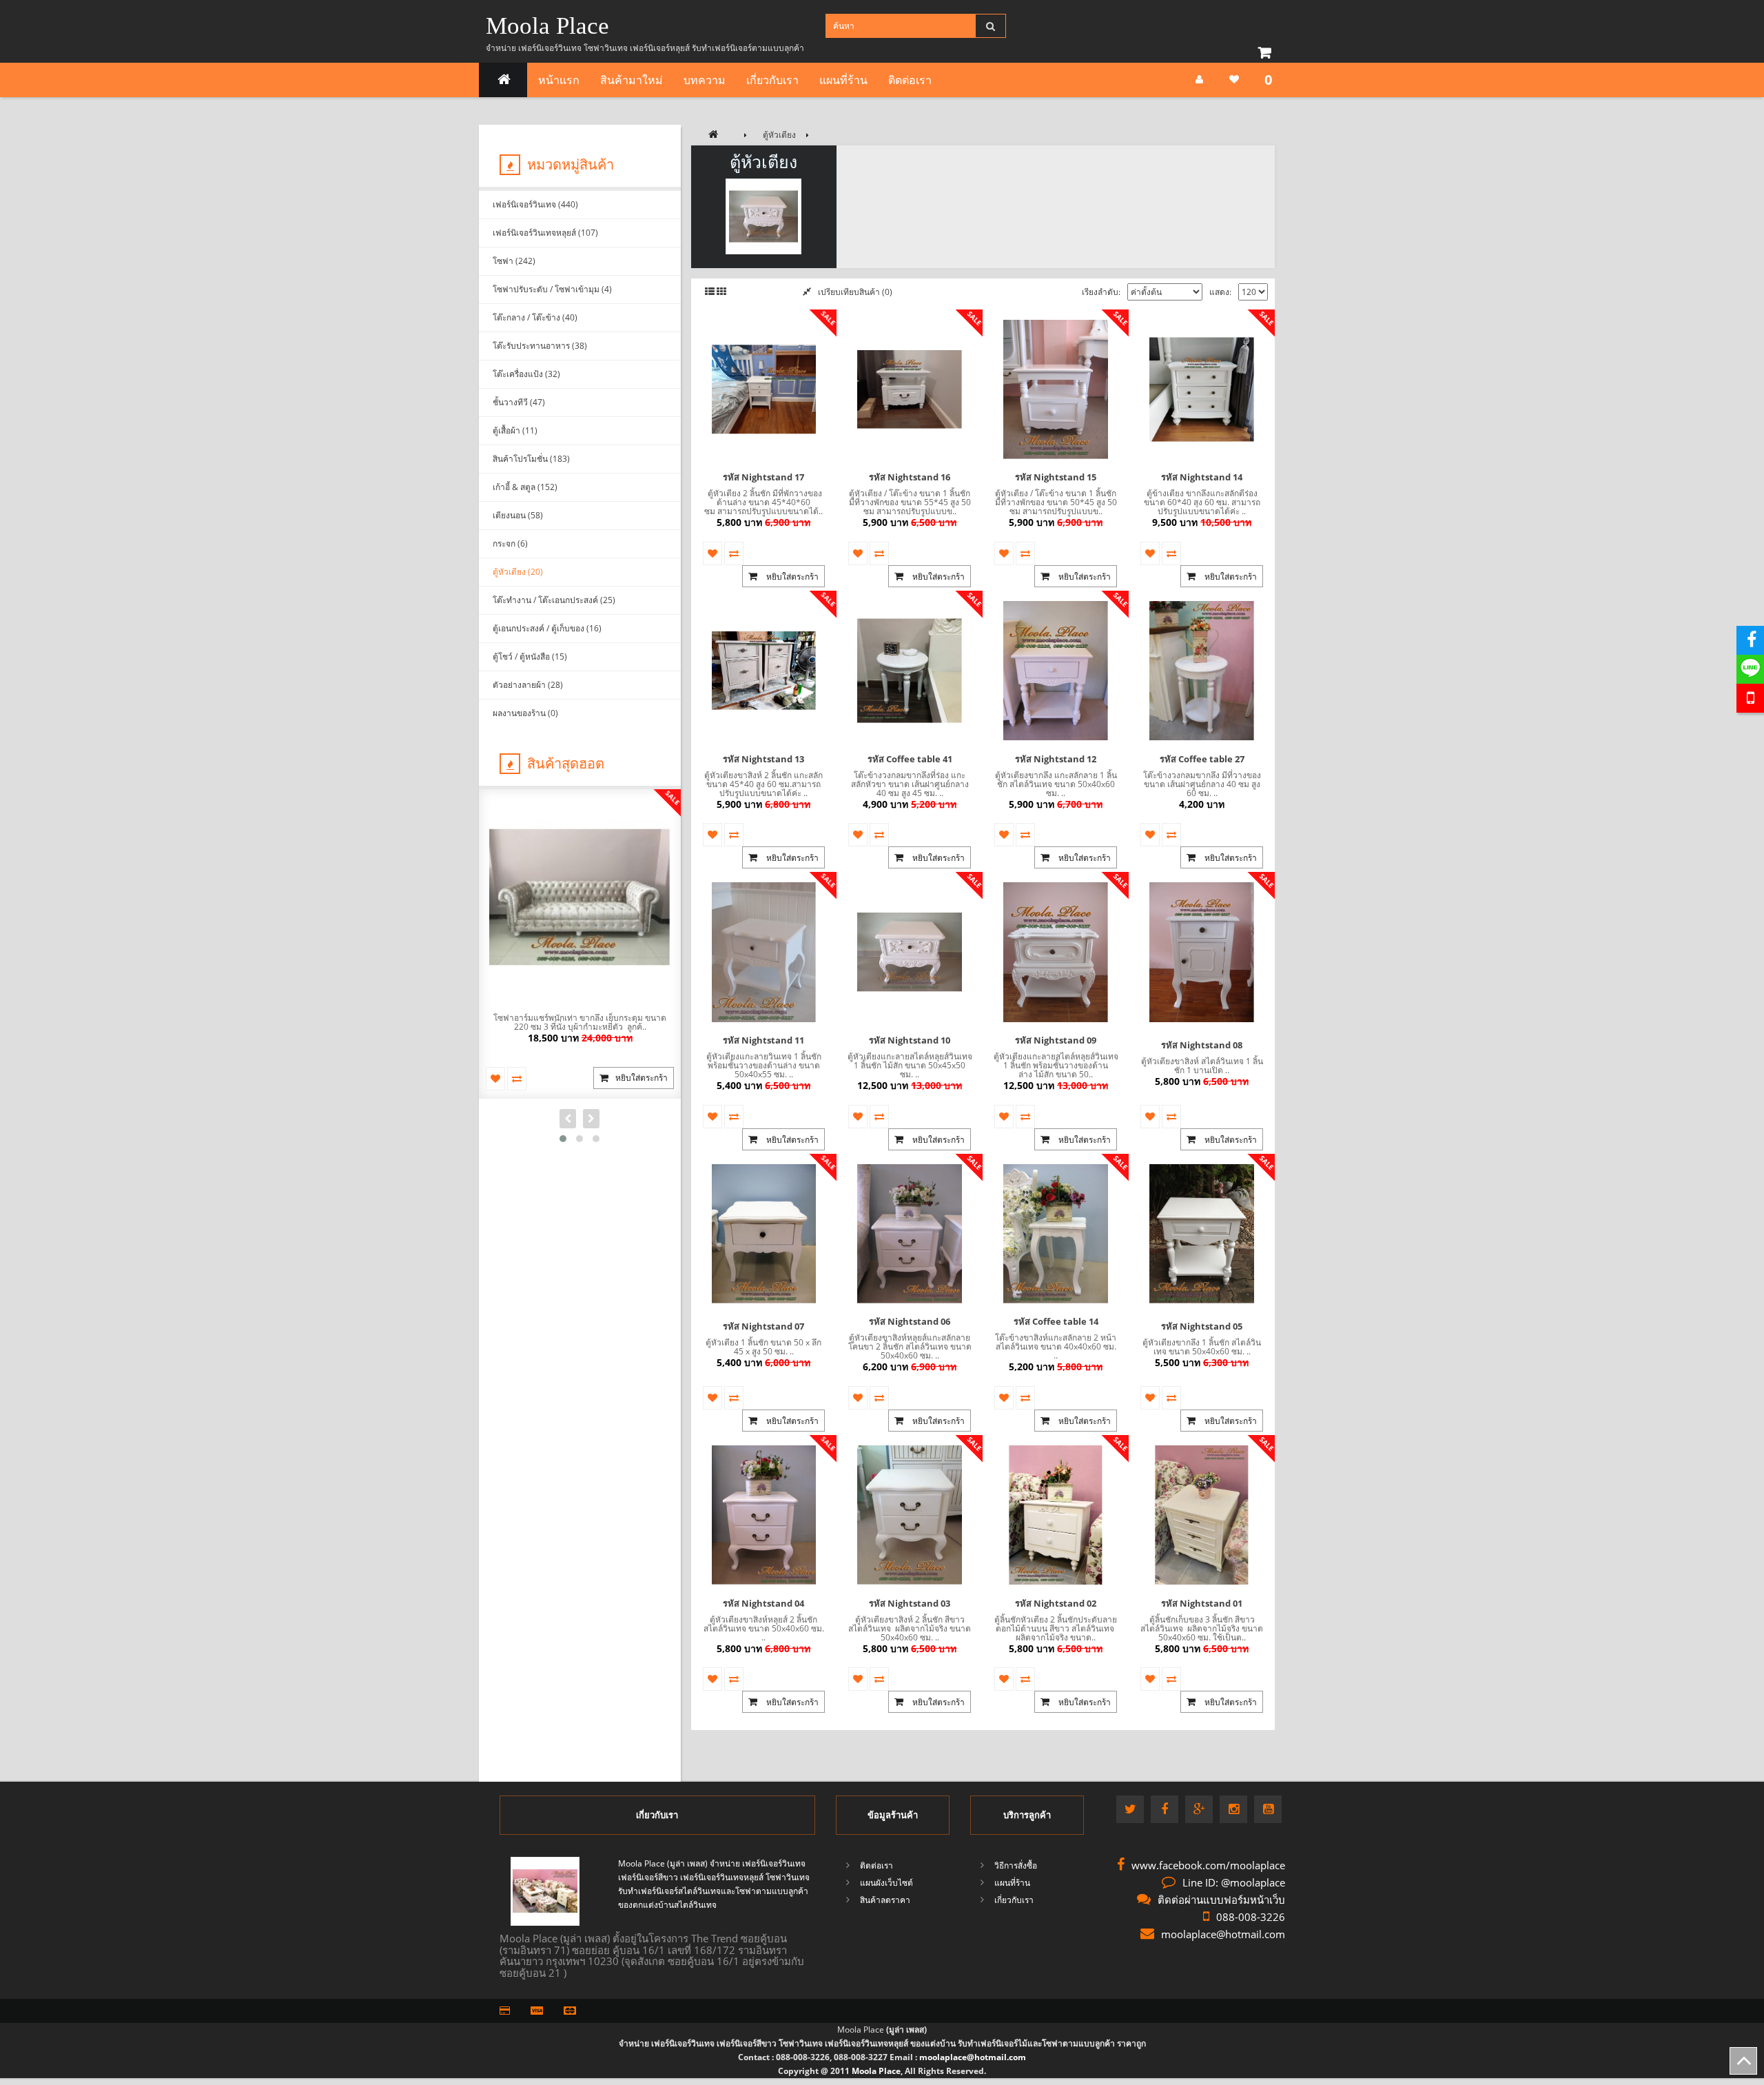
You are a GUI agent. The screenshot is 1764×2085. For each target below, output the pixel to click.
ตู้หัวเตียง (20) (518, 572)
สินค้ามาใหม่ (632, 80)
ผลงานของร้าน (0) (525, 713)
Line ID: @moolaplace (1234, 1882)
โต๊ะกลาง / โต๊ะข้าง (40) (535, 317)
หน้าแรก (559, 80)
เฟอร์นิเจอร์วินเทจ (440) (535, 204)
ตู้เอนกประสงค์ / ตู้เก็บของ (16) (547, 628)
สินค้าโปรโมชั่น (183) (531, 459)
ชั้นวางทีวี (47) (519, 402)
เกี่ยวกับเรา (772, 80)
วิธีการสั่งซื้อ (1016, 1865)
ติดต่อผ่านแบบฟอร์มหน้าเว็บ (1221, 1900)
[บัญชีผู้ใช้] (1199, 80)
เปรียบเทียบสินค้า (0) (855, 292)
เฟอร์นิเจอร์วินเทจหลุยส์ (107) (545, 233)
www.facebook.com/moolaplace (1208, 1865)
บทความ (705, 80)
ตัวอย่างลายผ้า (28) (528, 685)
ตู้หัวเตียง (779, 135)
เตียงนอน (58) (518, 515)
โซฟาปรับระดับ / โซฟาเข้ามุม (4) (552, 289)
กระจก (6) (510, 543)
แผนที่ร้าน (843, 80)
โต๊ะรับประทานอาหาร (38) (540, 346)
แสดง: (1220, 292)
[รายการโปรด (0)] (1234, 80)
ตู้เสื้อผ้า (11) (515, 430)
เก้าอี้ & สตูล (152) (525, 487)
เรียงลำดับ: (1101, 292)
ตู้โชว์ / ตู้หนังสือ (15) (530, 657)
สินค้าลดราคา (885, 1900)
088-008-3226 (1251, 1917)
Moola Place (547, 26)
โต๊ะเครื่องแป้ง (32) (526, 374)
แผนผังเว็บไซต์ (886, 1883)
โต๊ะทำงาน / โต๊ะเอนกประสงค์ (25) (554, 600)
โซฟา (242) (514, 261)
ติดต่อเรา (910, 80)
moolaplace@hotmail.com (1223, 1934)
